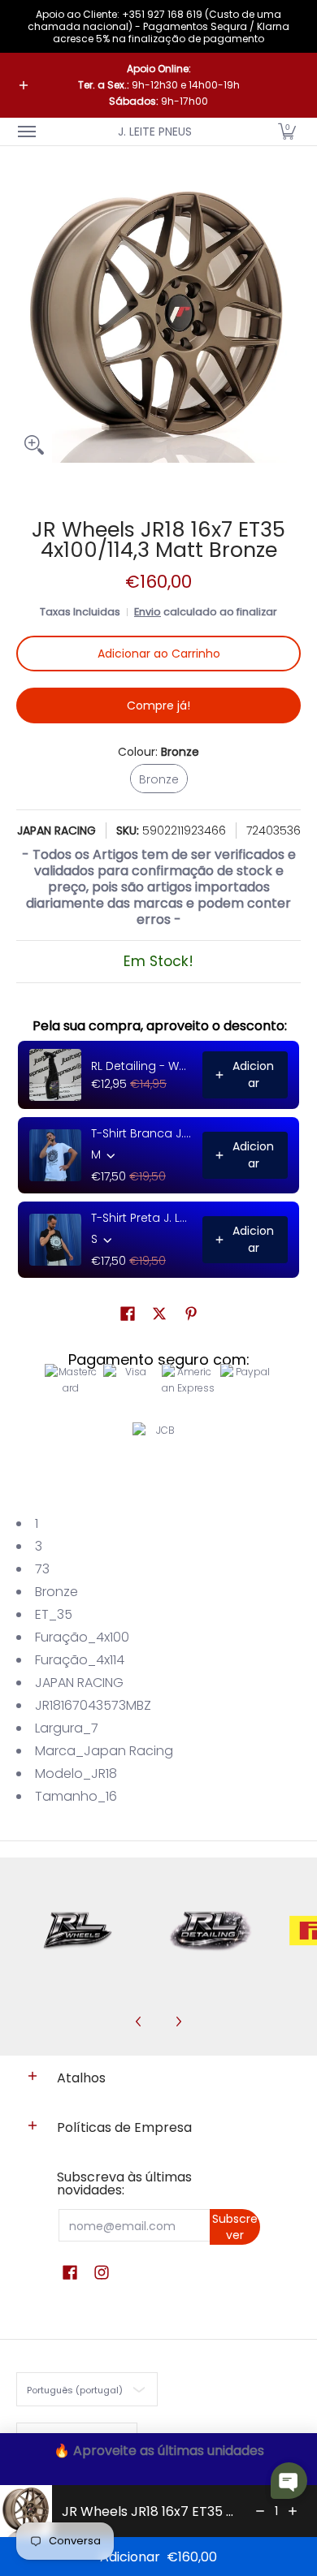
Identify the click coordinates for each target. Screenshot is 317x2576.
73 (42, 1569)
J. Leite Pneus (155, 132)
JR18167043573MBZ (93, 1705)
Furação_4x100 (82, 1637)
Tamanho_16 (76, 1796)
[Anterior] (139, 2022)
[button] (287, 132)
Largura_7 (67, 1728)
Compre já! (158, 705)
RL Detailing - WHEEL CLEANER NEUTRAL (142, 1066)
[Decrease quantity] (260, 2511)
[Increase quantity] (293, 2511)
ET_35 (54, 1614)
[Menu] (26, 132)
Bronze (56, 1592)
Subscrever (235, 2227)
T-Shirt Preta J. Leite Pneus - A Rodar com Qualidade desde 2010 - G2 (142, 1218)
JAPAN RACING (56, 831)
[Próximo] (178, 2022)
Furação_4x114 (80, 1660)
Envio (148, 612)
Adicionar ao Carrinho (159, 654)
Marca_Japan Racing (104, 1751)
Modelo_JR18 (76, 1773)
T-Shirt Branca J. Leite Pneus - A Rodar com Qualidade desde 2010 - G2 (142, 1133)
